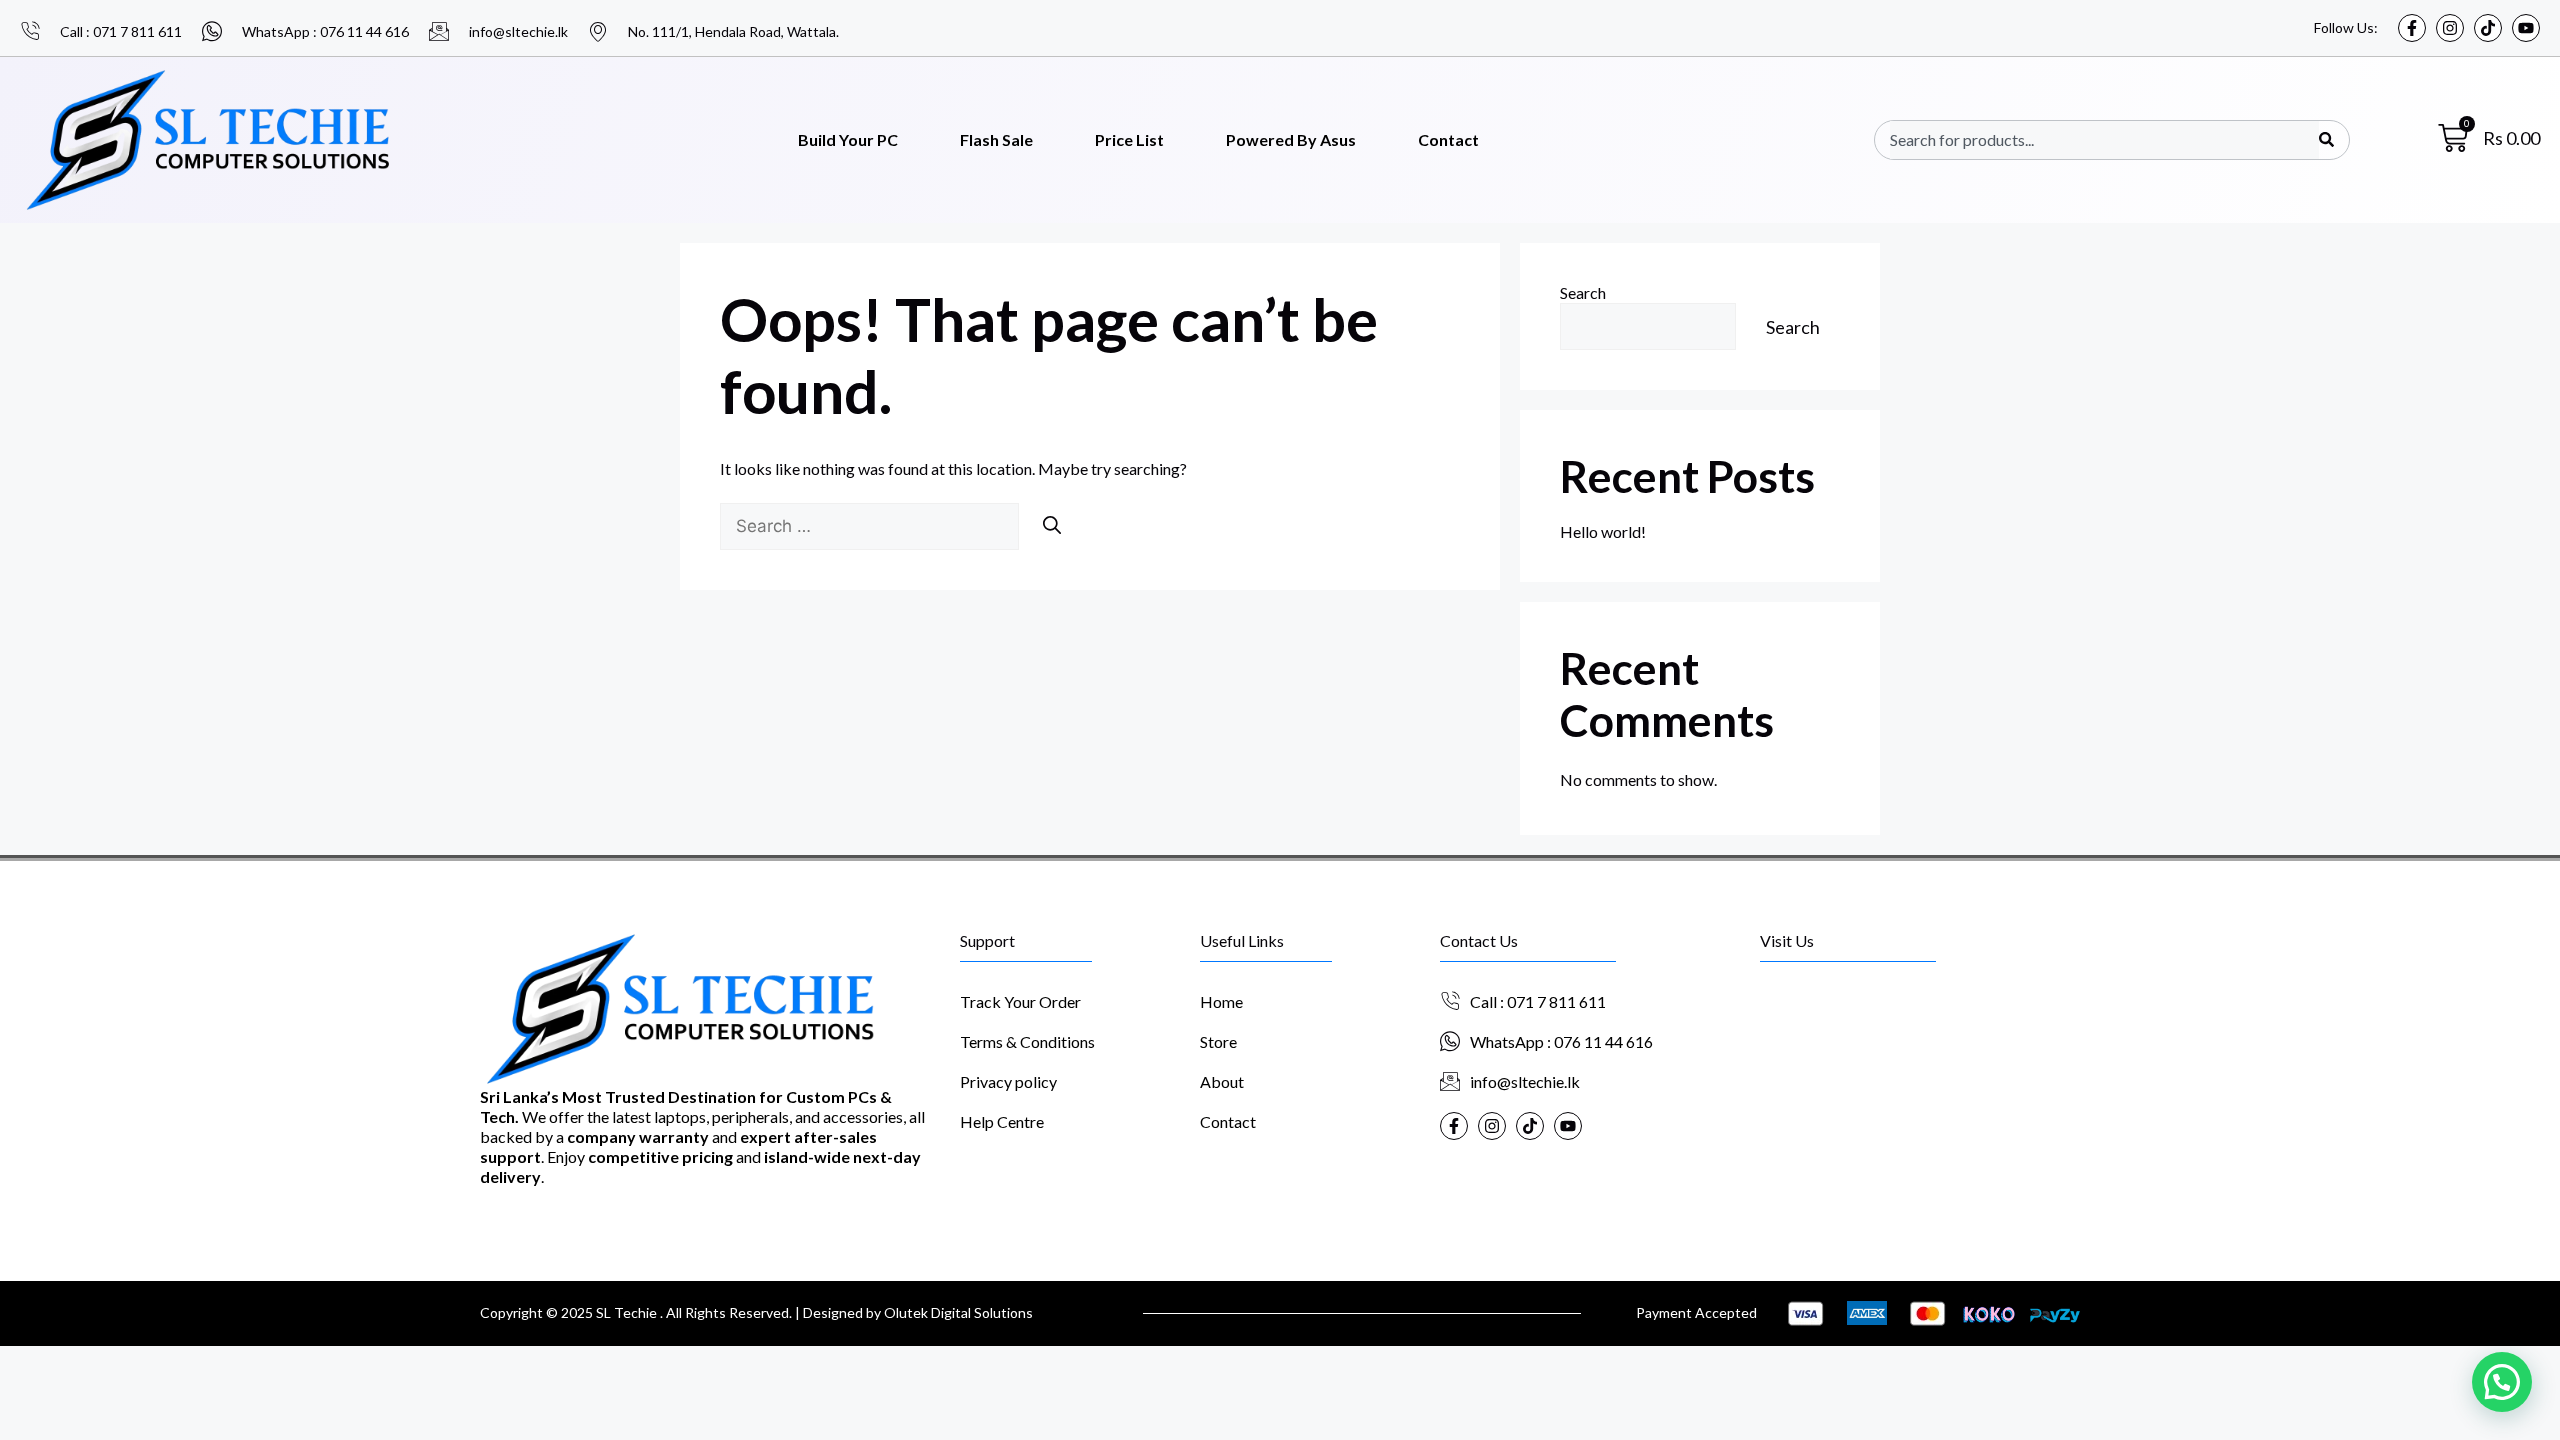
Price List (1129, 139)
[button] (2502, 1382)
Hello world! (1603, 531)
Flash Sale (996, 139)
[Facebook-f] (2412, 28)
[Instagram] (2450, 28)
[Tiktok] (2488, 28)
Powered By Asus (1291, 139)
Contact (1448, 139)
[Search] (2326, 140)
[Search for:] (871, 525)
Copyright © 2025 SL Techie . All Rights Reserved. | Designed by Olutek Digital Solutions (756, 1312)
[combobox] (2104, 140)
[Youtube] (2526, 28)
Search (1583, 292)
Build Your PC (848, 139)
